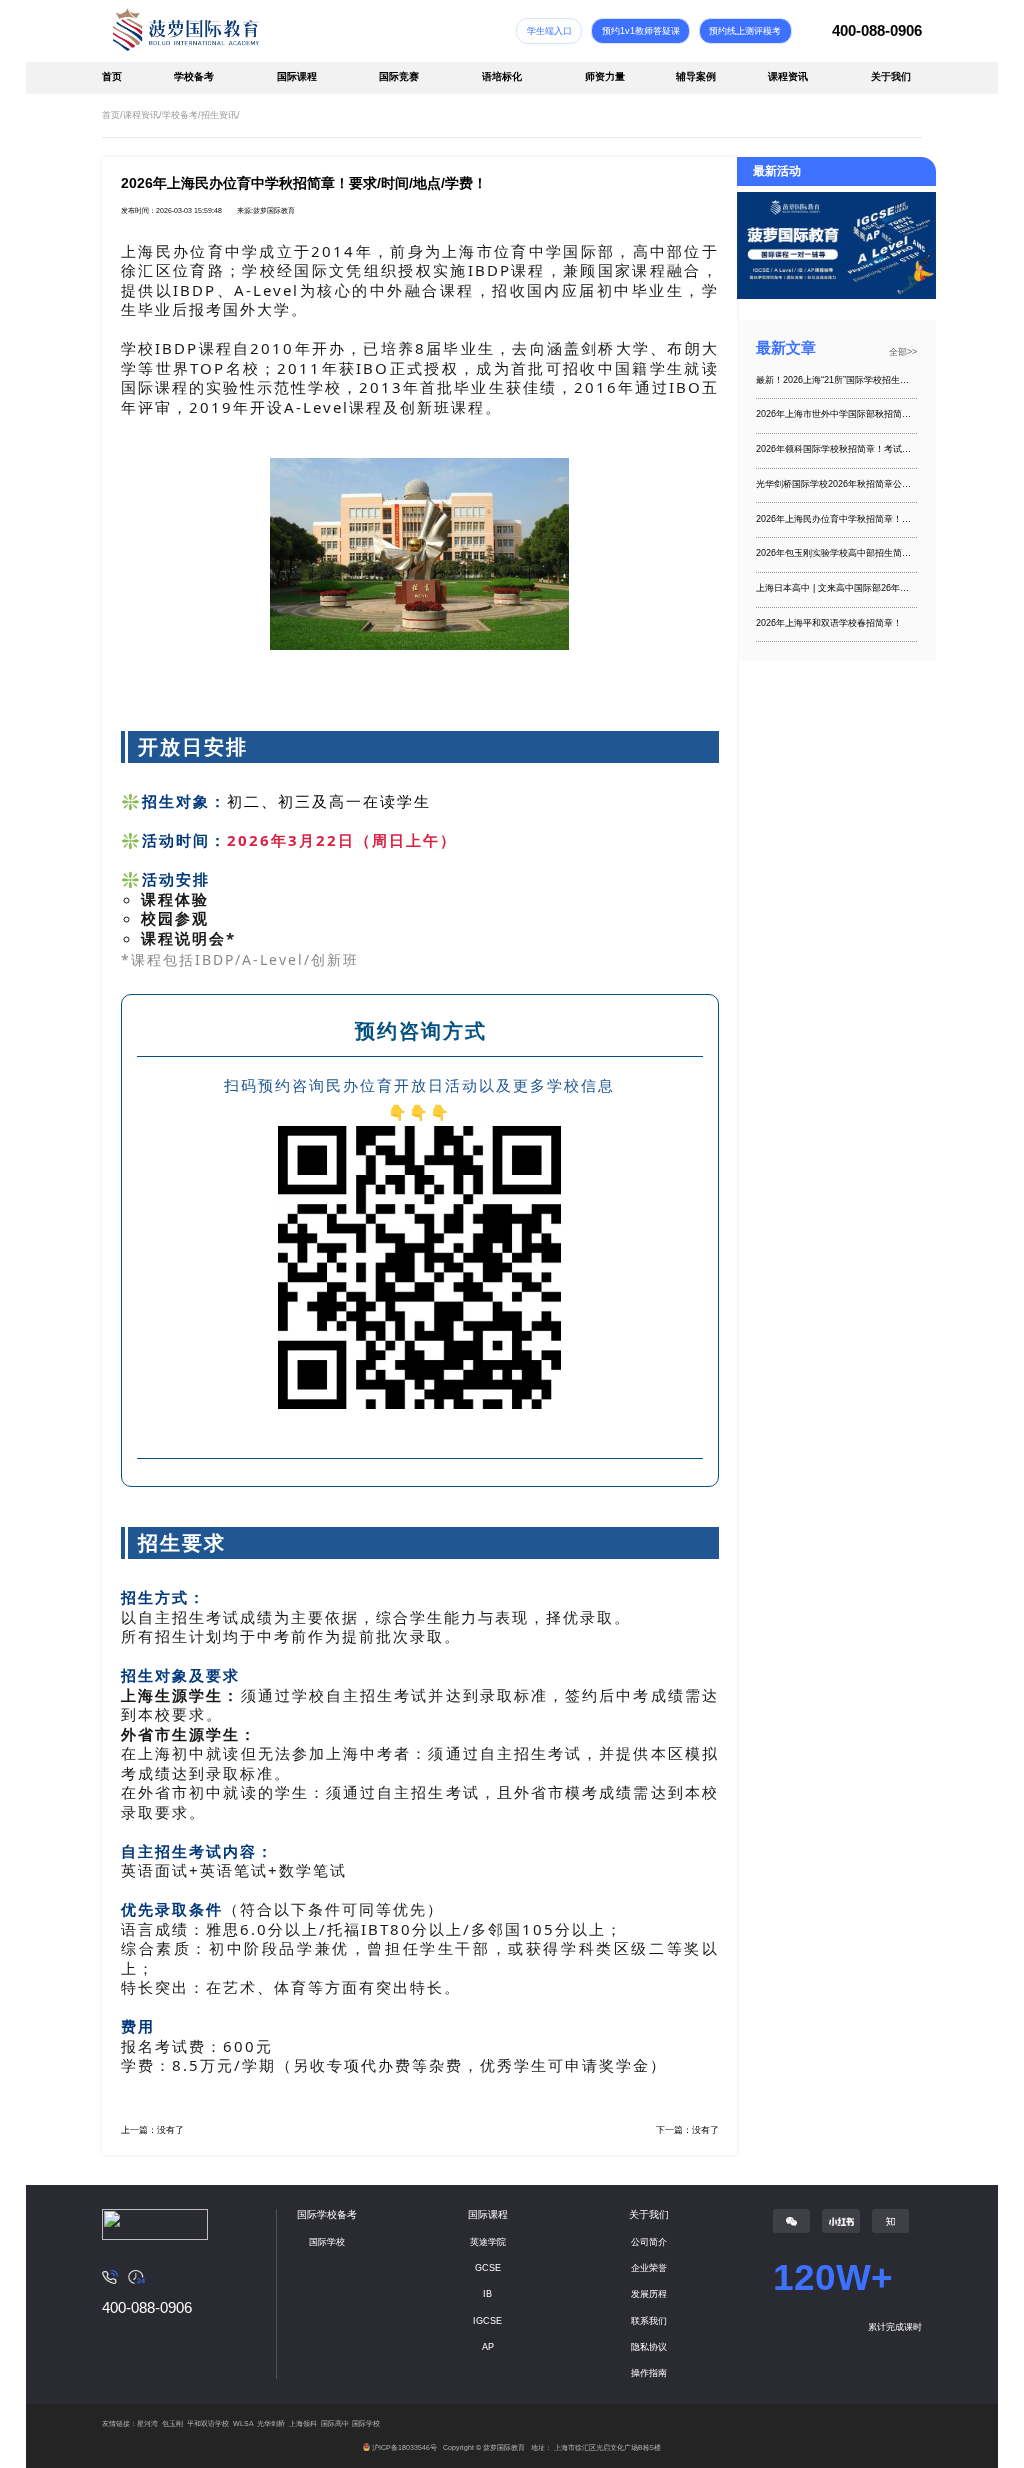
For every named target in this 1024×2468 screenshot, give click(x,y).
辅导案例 (696, 76)
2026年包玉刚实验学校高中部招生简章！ (836, 553)
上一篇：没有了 (152, 2130)
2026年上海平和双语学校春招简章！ (829, 623)
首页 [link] (111, 115)
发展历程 (649, 2294)
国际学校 (327, 2242)
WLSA (243, 2423)
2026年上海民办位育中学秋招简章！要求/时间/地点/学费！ (836, 519)
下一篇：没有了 (687, 2130)
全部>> (903, 352)
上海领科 (303, 2423)
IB (487, 2294)
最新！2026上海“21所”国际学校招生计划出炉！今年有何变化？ (836, 380)
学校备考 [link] (180, 115)
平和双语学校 (208, 2423)
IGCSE (487, 2321)
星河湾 (147, 2423)
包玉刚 (172, 2423)
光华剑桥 (271, 2423)
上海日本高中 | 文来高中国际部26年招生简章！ (836, 588)
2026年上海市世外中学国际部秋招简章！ (836, 414)
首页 (112, 76)
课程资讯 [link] (141, 115)
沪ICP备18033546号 (404, 2447)
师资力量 (605, 76)
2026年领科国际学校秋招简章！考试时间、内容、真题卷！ (836, 449)
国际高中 (335, 2423)
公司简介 (649, 2242)
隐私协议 (649, 2347)
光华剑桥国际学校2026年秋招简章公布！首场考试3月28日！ (836, 484)
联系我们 (649, 2321)
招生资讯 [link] (219, 115)
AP (488, 2347)
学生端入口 (549, 31)
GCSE (488, 2268)
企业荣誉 (649, 2268)
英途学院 (488, 2242)
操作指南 (649, 2373)
